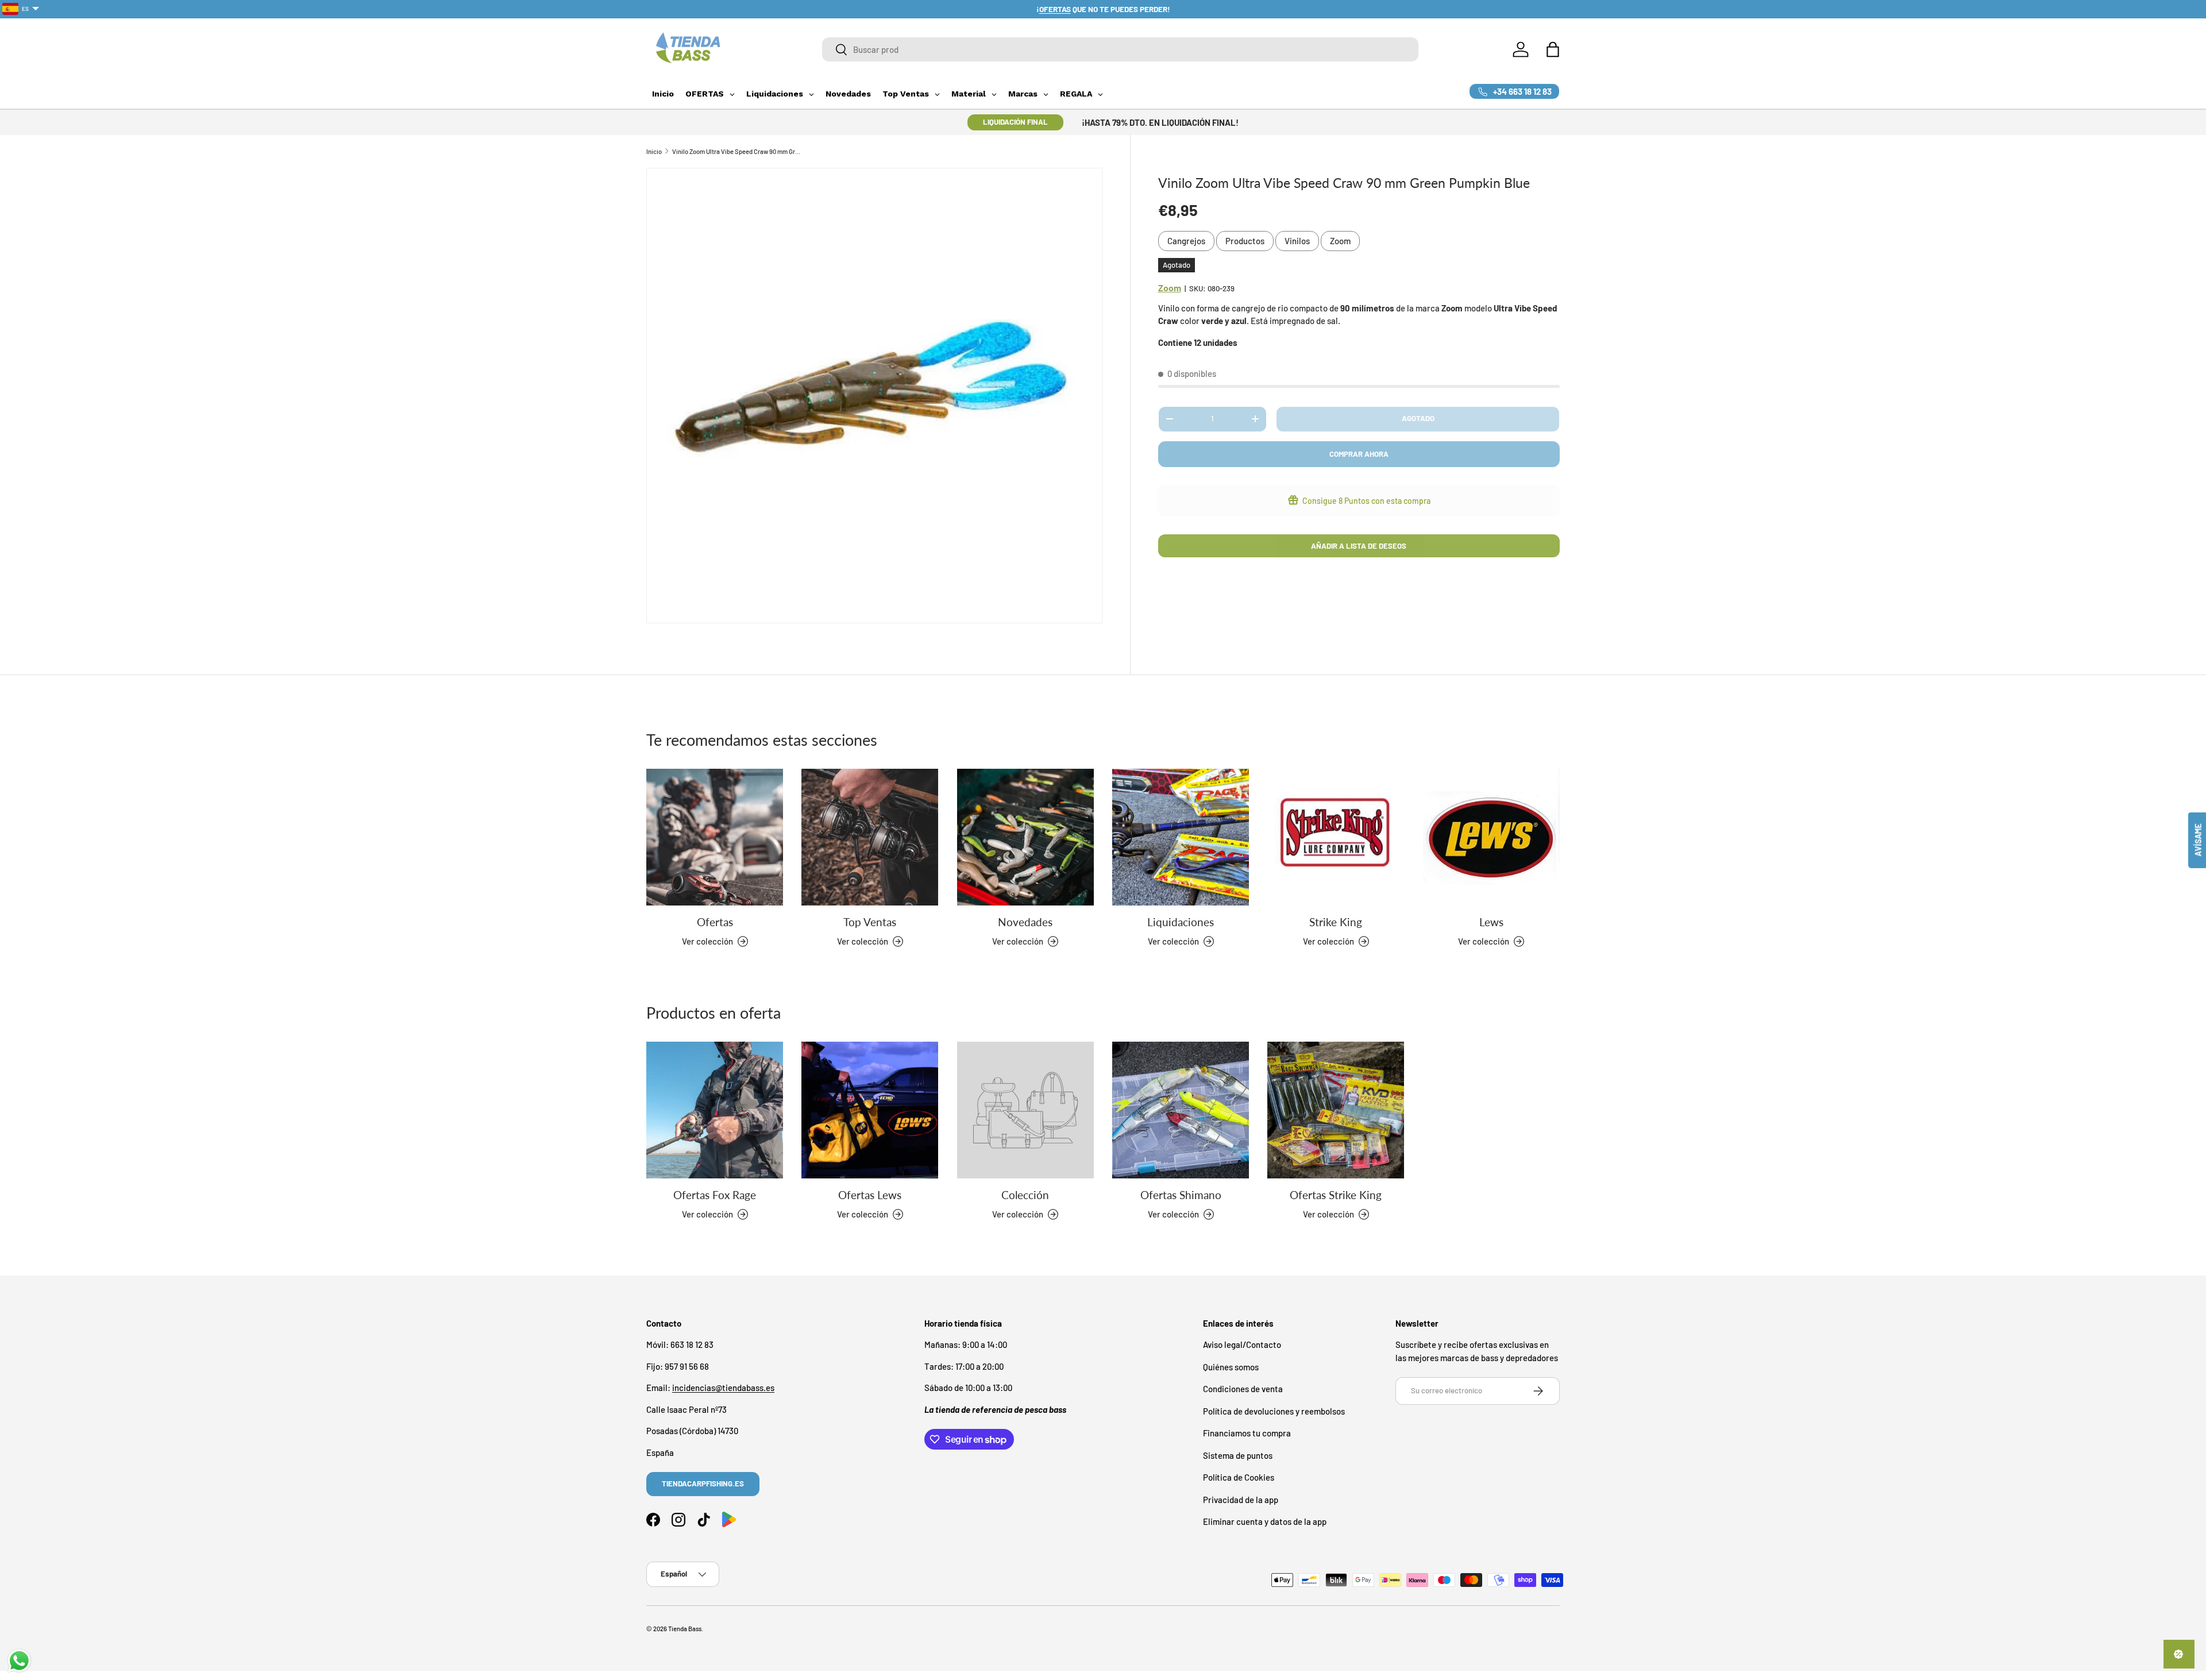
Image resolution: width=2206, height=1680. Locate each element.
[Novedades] (1025, 837)
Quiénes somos (1231, 1367)
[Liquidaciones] (1181, 837)
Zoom (1340, 241)
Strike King (1336, 922)
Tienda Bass (685, 1629)
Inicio (654, 151)
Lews (1491, 922)
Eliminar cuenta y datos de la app (1265, 1522)
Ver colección (1018, 1214)
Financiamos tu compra (1247, 1434)
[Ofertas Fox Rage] (715, 1110)
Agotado (1418, 418)
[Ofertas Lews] (870, 1110)
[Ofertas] (715, 837)
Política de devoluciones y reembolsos (1274, 1411)
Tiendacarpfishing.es (703, 1484)
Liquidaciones (1181, 922)
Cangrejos (1186, 241)
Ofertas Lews (870, 1195)
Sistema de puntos (1238, 1455)
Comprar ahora (1359, 454)
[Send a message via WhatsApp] (19, 1661)
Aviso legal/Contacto (1242, 1345)
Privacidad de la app (1241, 1500)
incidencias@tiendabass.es (723, 1388)
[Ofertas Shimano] (1181, 1110)
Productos (1245, 241)
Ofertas (715, 922)
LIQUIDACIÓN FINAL (1015, 122)
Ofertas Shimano (1181, 1195)
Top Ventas (870, 922)
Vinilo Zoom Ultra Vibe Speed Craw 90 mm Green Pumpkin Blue (737, 151)
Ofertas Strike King (1336, 1195)
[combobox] (1120, 49)
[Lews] (1491, 837)
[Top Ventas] (870, 837)
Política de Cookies (1239, 1478)
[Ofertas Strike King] (1336, 1110)
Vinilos (1297, 241)
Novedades (1025, 922)
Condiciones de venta (1243, 1389)
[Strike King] (1336, 837)
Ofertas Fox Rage (715, 1195)
